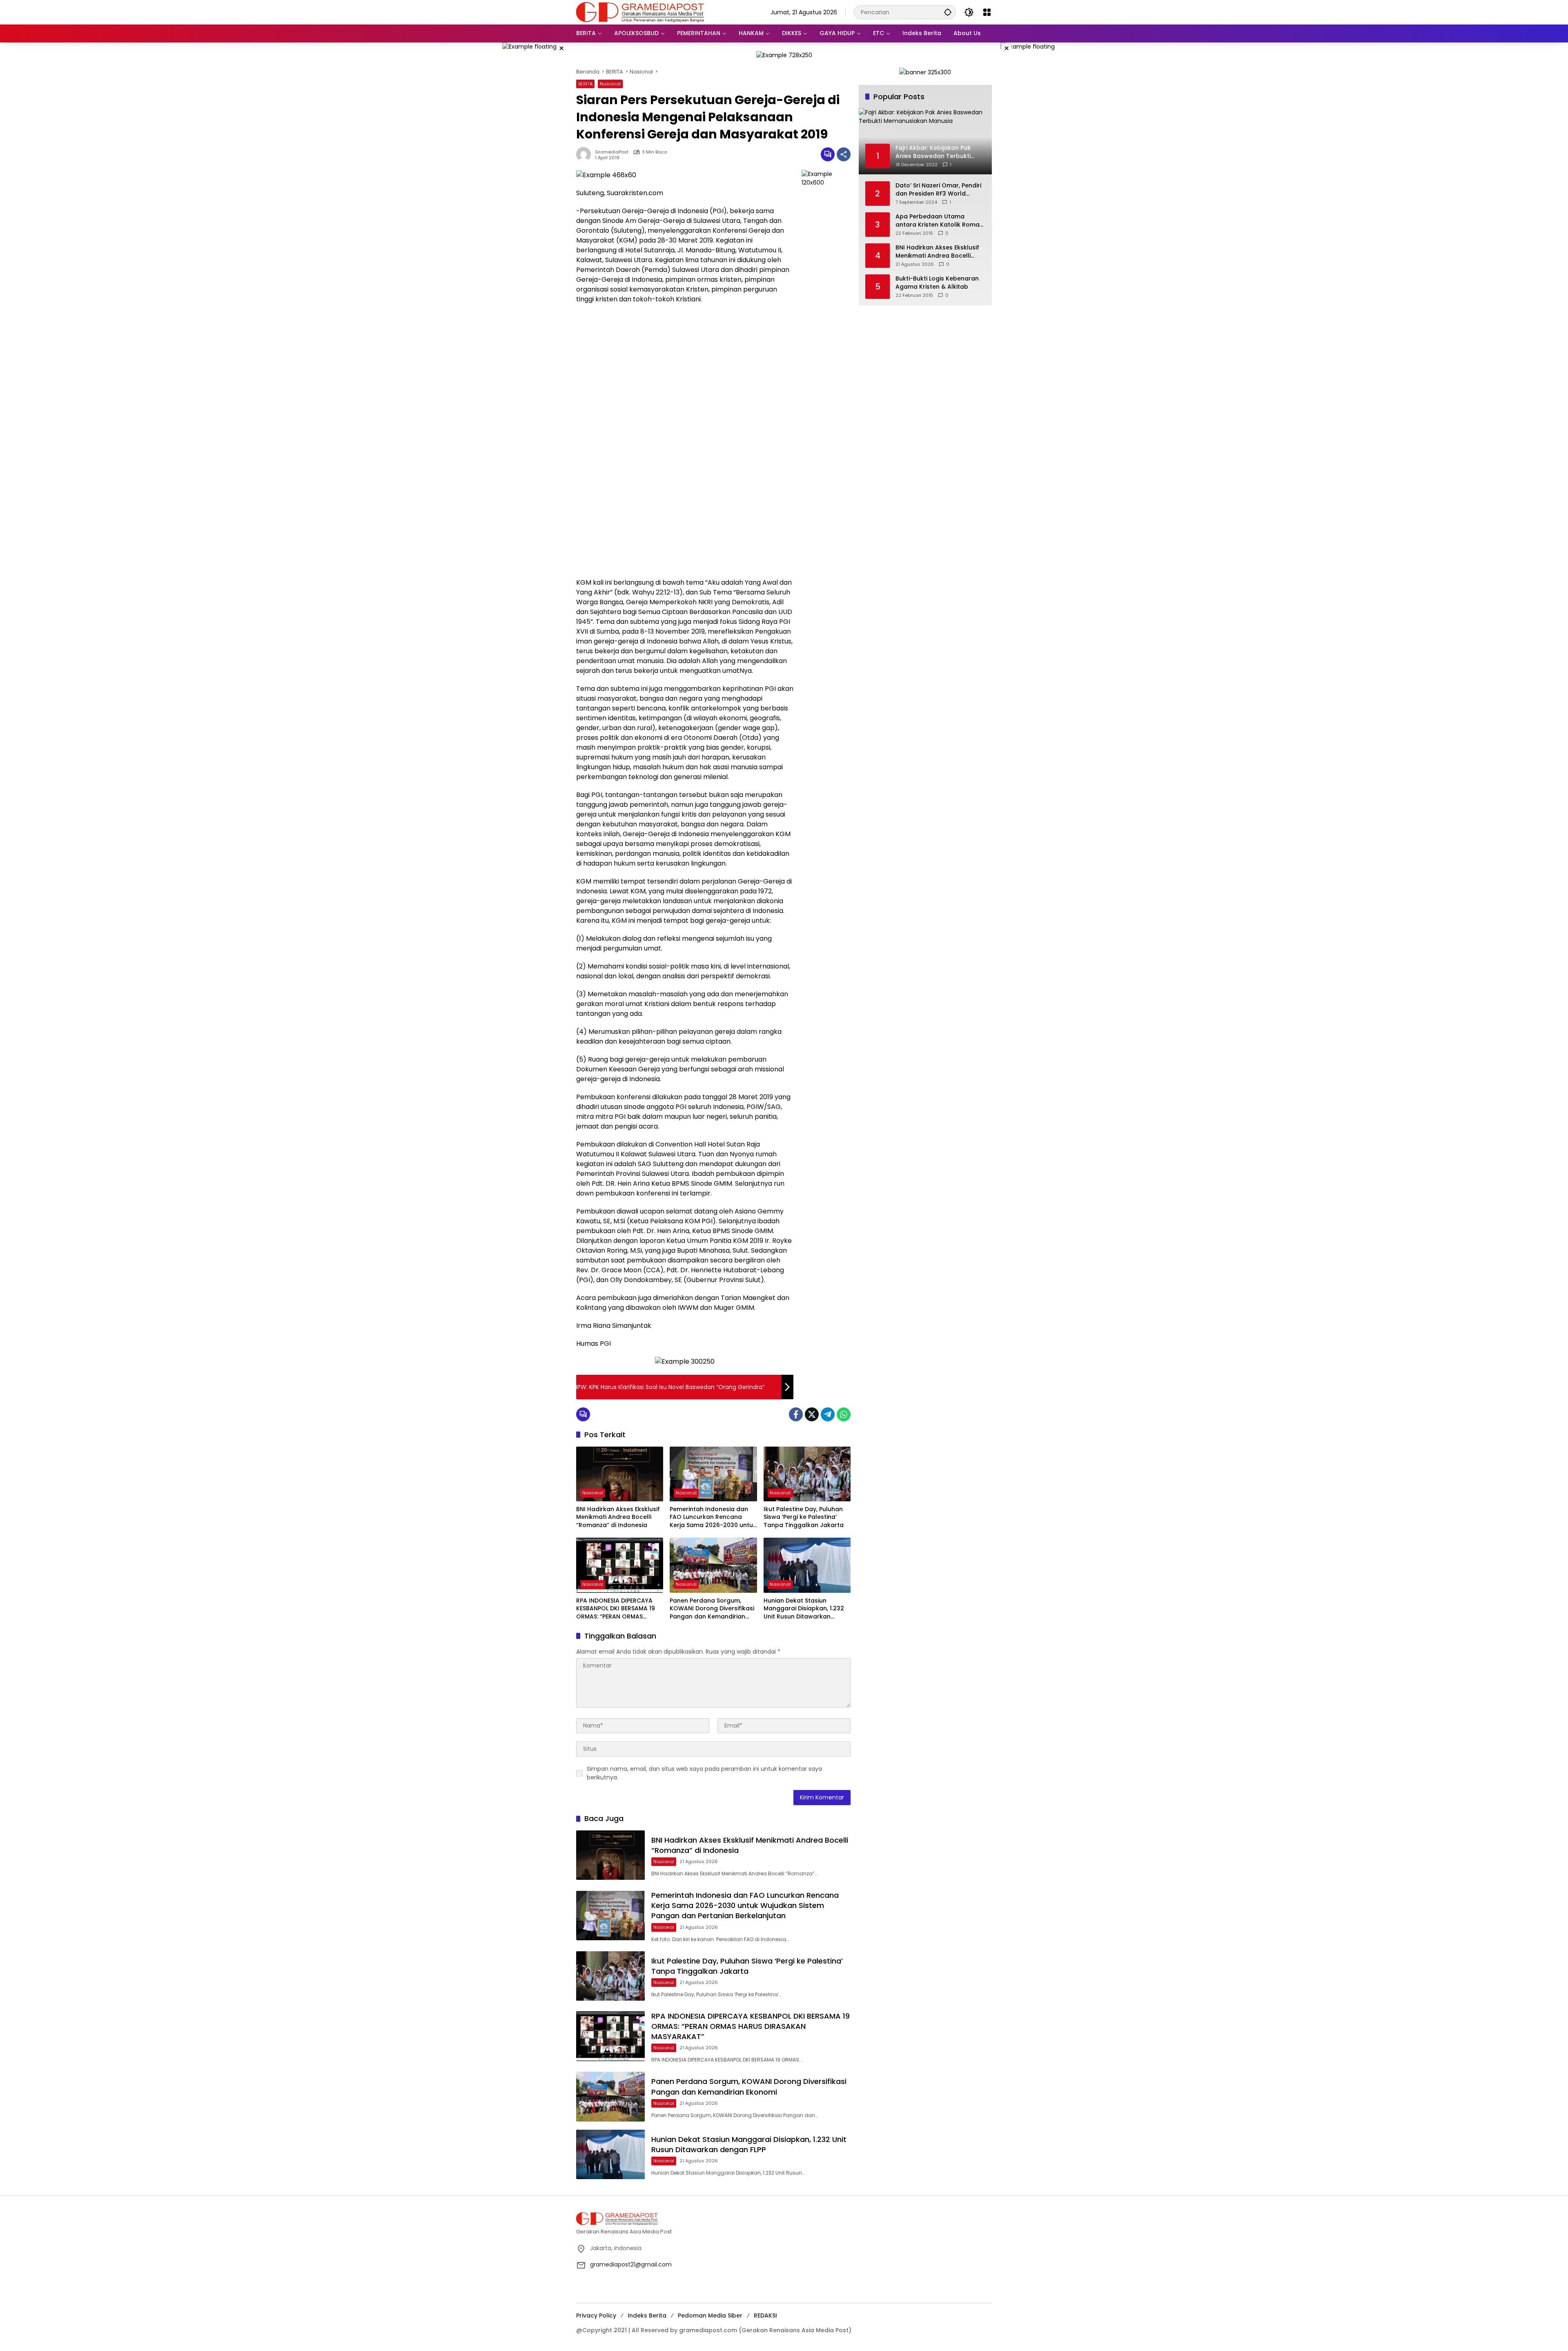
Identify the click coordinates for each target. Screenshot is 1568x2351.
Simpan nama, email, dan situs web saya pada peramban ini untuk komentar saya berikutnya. (704, 1773)
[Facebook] (796, 1414)
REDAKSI (765, 2315)
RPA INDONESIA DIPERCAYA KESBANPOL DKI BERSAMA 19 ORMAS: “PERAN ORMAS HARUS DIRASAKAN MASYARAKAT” (616, 1609)
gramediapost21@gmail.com (631, 2264)
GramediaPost (612, 152)
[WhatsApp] (844, 1414)
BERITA (585, 84)
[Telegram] (828, 1414)
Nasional (610, 84)
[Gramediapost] (640, 12)
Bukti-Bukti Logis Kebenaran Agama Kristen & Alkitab (937, 283)
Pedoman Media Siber (710, 2315)
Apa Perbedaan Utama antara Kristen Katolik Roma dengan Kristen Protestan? (938, 221)
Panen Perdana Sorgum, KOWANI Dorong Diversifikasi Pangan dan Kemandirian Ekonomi (712, 1609)
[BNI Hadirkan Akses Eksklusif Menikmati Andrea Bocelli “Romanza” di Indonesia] (620, 1474)
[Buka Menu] (987, 12)
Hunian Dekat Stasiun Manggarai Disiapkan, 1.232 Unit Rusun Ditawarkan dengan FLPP (804, 1609)
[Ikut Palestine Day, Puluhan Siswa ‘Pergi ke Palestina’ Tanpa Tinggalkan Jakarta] (807, 1474)
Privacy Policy (596, 2315)
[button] (948, 12)
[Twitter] (812, 1414)
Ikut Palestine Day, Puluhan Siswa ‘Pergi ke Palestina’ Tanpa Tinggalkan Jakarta (804, 1517)
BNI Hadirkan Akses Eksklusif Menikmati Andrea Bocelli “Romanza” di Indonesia (618, 1517)
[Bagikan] (844, 154)
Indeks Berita (647, 2315)
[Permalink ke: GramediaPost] (586, 154)
